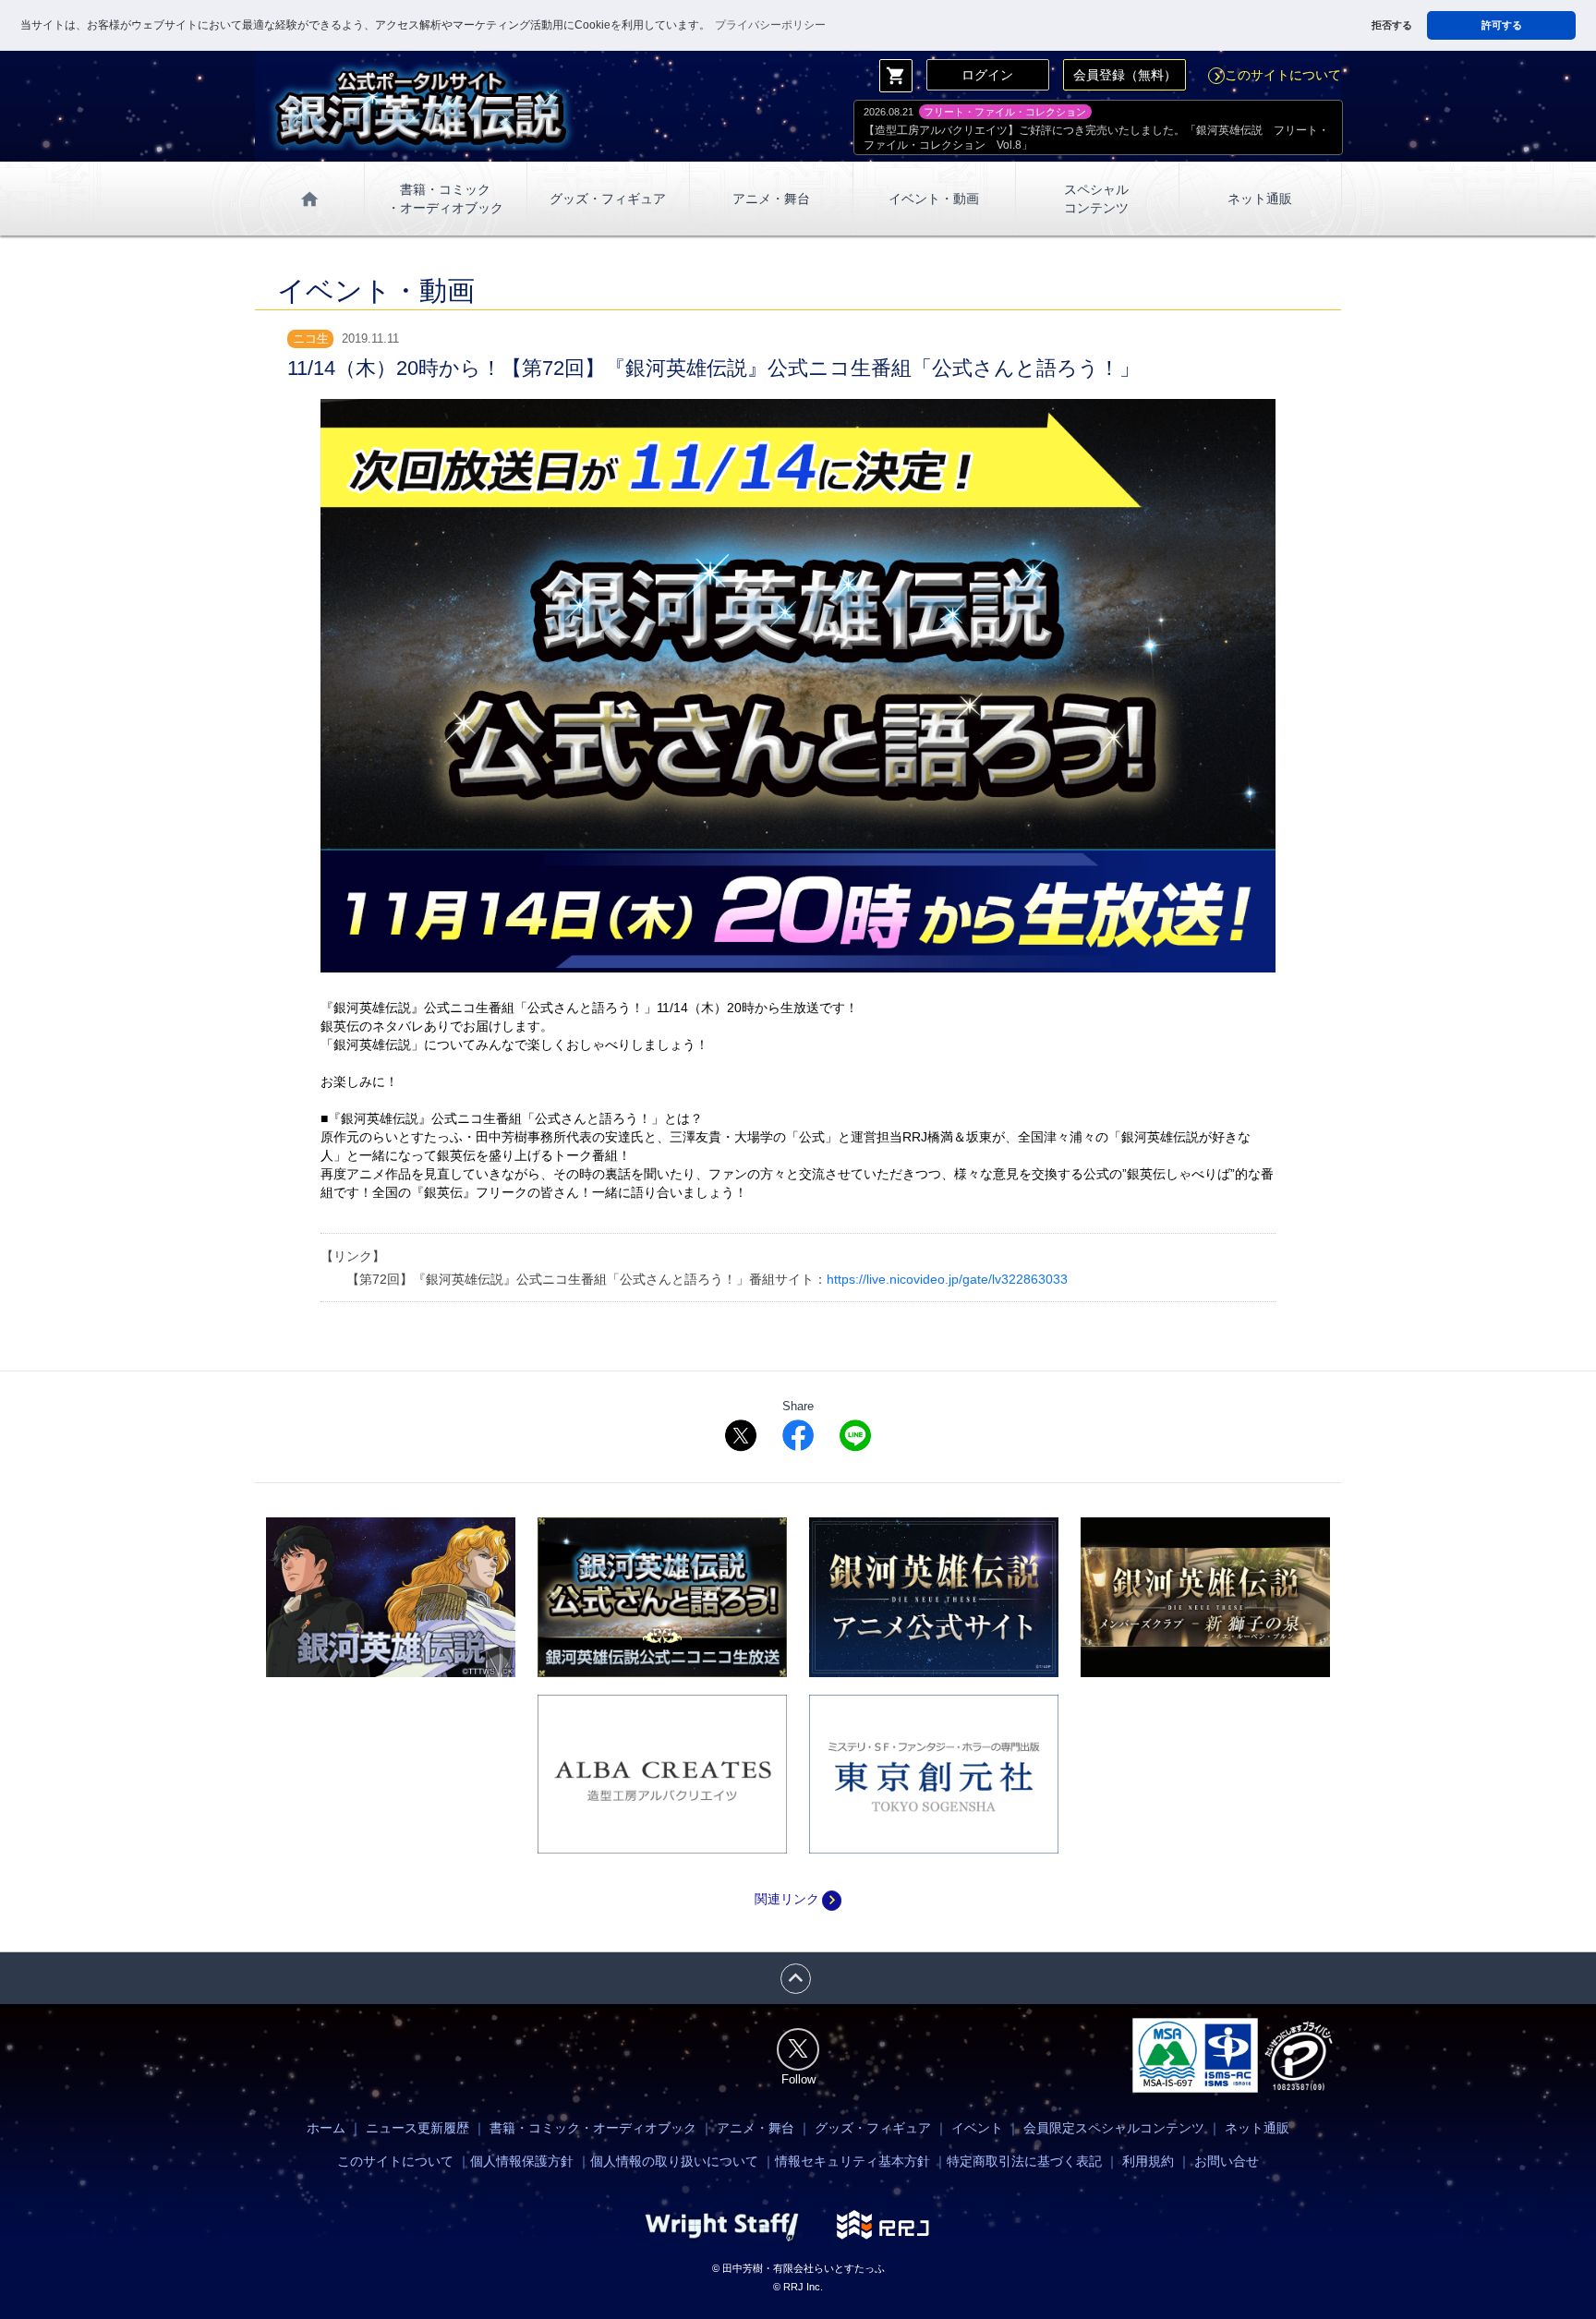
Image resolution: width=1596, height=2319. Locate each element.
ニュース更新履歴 (417, 2128)
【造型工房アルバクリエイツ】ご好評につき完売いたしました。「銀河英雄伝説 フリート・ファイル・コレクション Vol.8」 (1096, 138)
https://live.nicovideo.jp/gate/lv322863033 (947, 1279)
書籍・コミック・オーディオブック (593, 2128)
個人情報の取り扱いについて (674, 2161)
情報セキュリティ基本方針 (852, 2161)
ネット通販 (1260, 199)
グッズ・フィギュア (608, 199)
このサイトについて (1275, 75)
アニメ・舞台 (771, 199)
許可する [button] (1502, 25)
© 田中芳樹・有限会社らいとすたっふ (798, 2268)
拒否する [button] (1392, 25)
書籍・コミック (445, 199)
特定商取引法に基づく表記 (1024, 2161)
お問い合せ (1227, 2161)
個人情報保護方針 (522, 2161)
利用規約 (1148, 2161)
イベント (977, 2128)
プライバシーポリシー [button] (770, 25)
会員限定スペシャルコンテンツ (1114, 2128)
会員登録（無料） (1125, 75)
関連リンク (798, 1899)
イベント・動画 (934, 199)
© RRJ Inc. (798, 2287)
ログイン (987, 75)
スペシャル (1096, 199)
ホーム (326, 2128)
